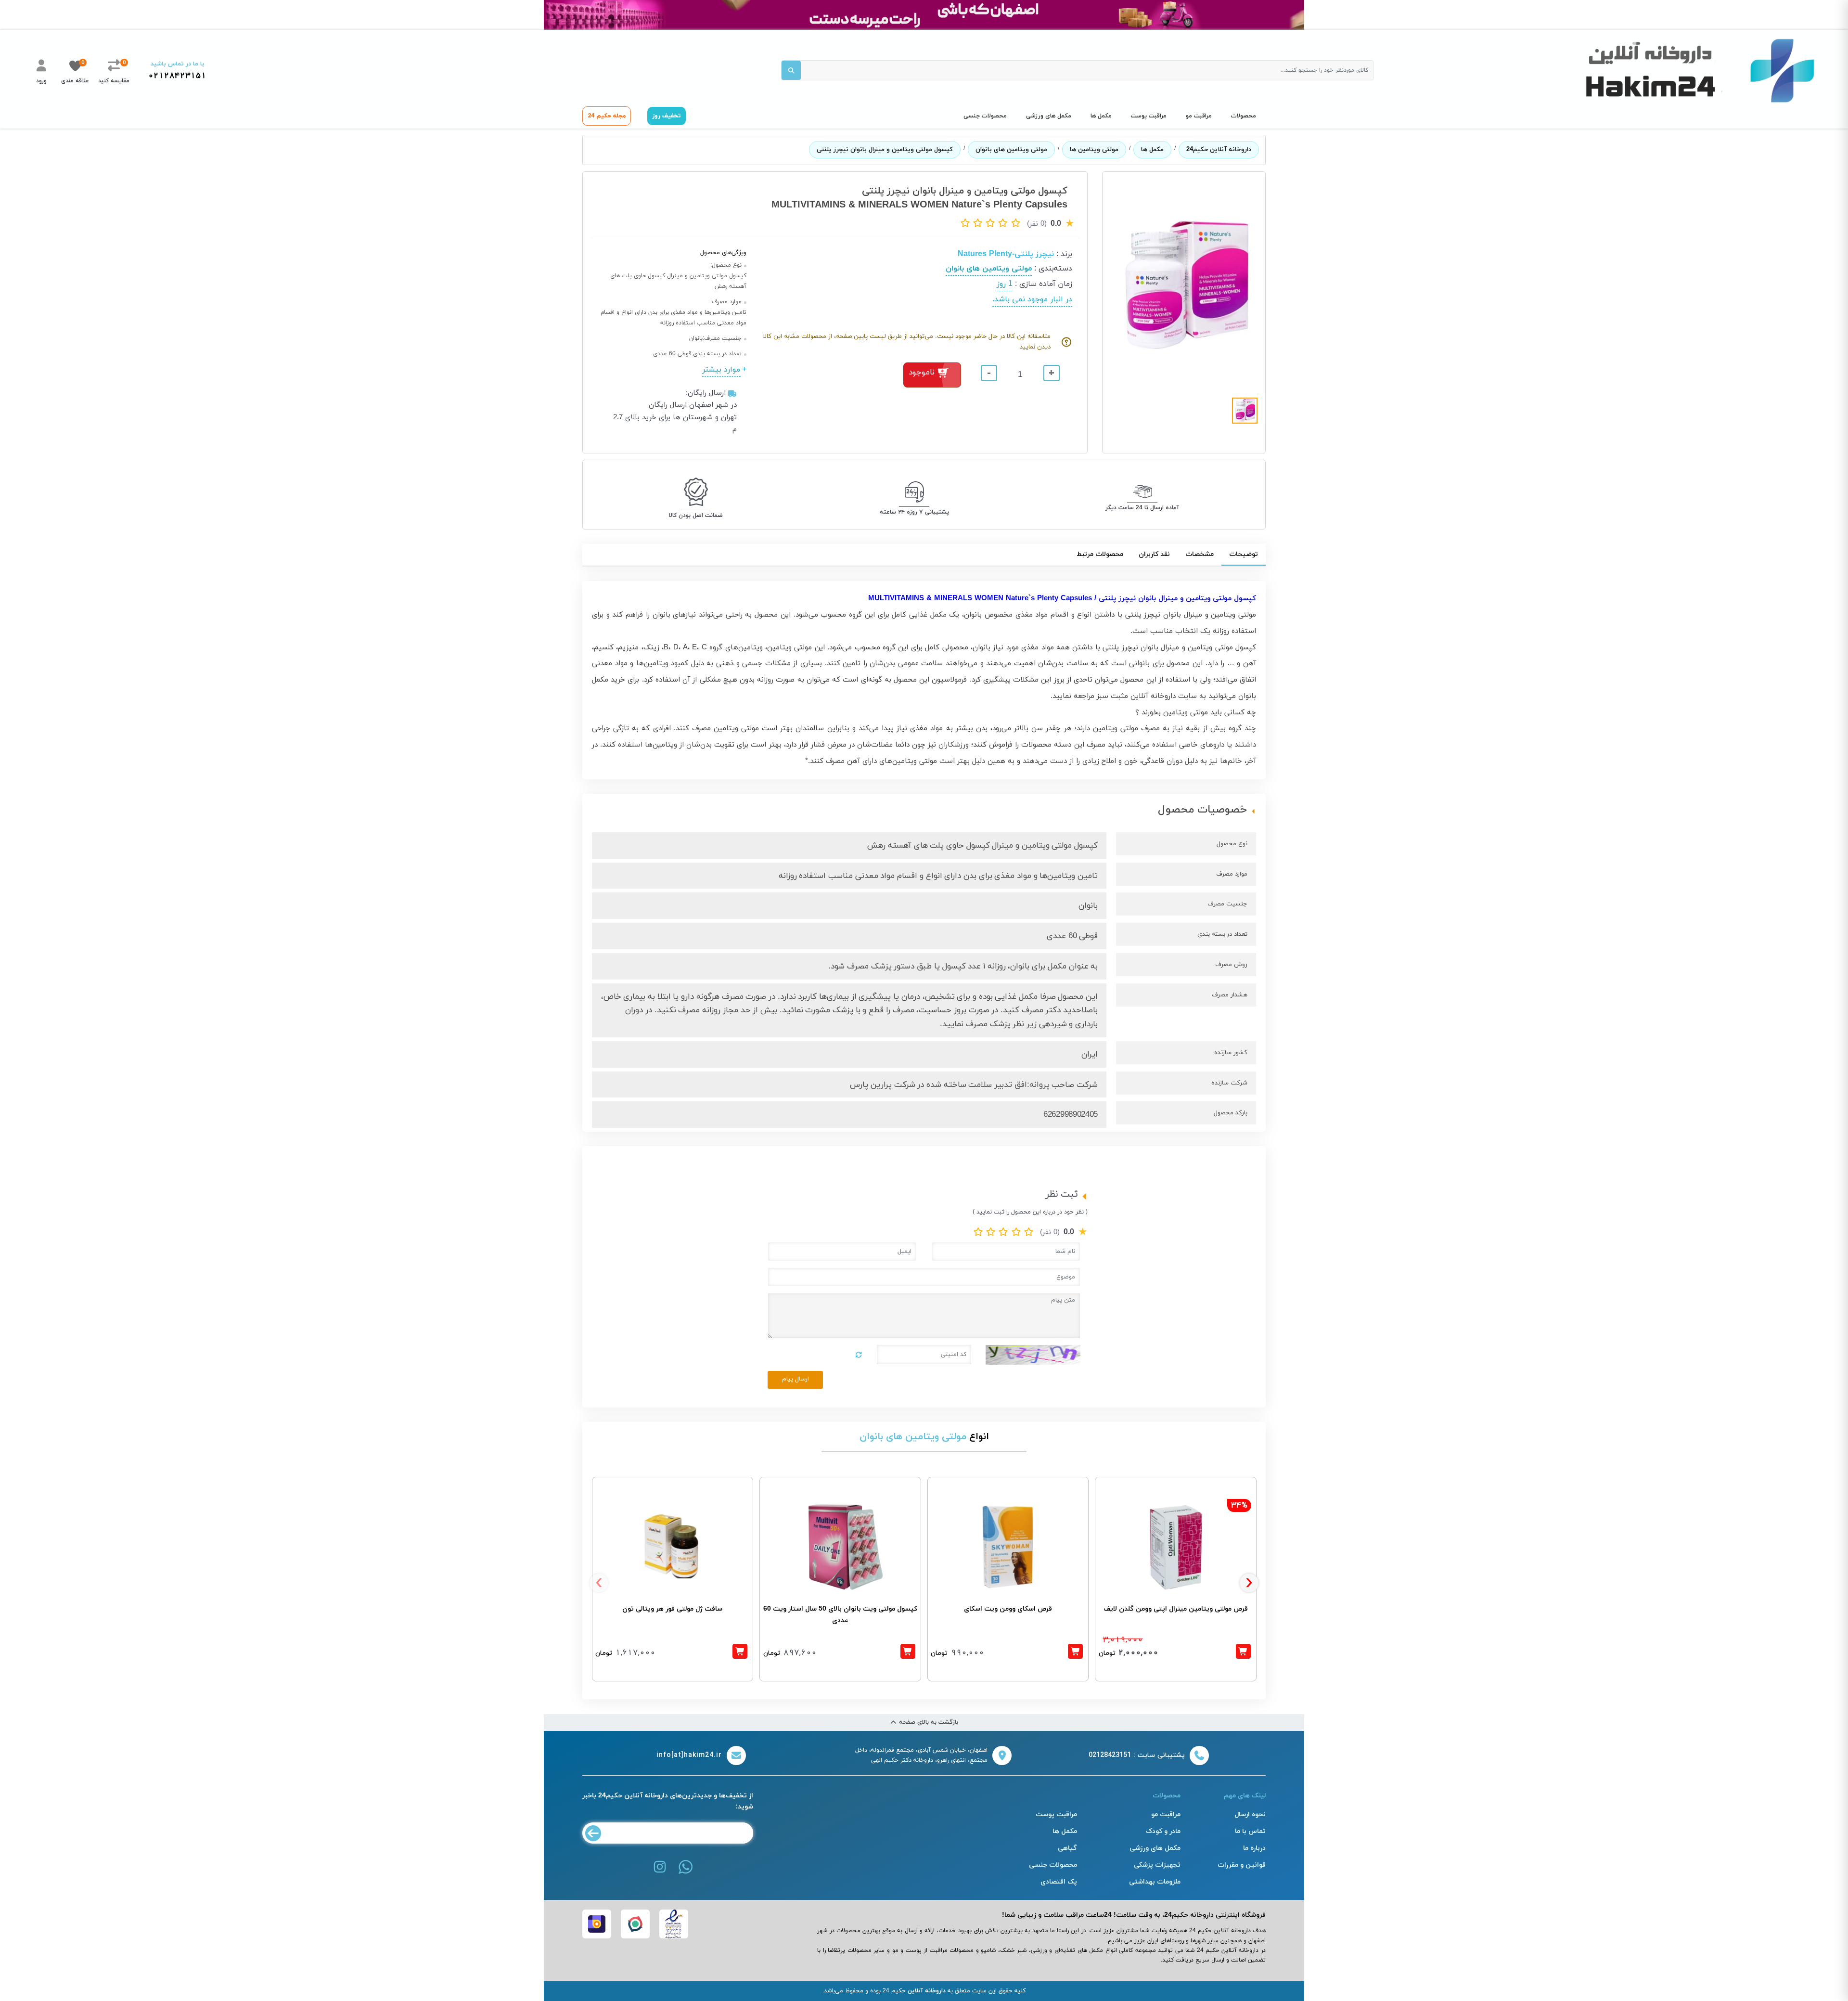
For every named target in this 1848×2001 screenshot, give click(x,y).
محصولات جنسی (985, 116)
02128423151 (177, 76)
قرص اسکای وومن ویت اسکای (1008, 1609)
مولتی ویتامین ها (1094, 150)
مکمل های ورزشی (1049, 116)
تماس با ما (1250, 1831)
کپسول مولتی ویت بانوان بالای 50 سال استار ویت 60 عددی (840, 1615)
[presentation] (599, 1583)
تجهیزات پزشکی (1157, 1865)
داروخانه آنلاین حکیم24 (1219, 150)
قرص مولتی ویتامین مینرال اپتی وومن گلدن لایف (1176, 1609)
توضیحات (1244, 554)
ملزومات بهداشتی (1155, 1882)
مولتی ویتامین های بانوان (1011, 150)
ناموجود (922, 373)
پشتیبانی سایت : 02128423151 (1137, 1755)
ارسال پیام (796, 1379)
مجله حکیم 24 (607, 116)
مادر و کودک (1163, 1831)
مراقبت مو (1199, 116)
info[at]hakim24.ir (689, 1755)
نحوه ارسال (1250, 1814)
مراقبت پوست (1149, 116)
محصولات (1244, 116)
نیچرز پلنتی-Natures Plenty (1006, 254)
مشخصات (1200, 554)
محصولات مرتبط (1100, 554)
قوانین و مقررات (1242, 1865)
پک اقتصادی (1059, 1882)
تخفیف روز (667, 116)
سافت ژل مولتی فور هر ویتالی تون (672, 1609)
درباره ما (1254, 1848)
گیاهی (1067, 1848)
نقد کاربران (1154, 554)
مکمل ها (1101, 116)
